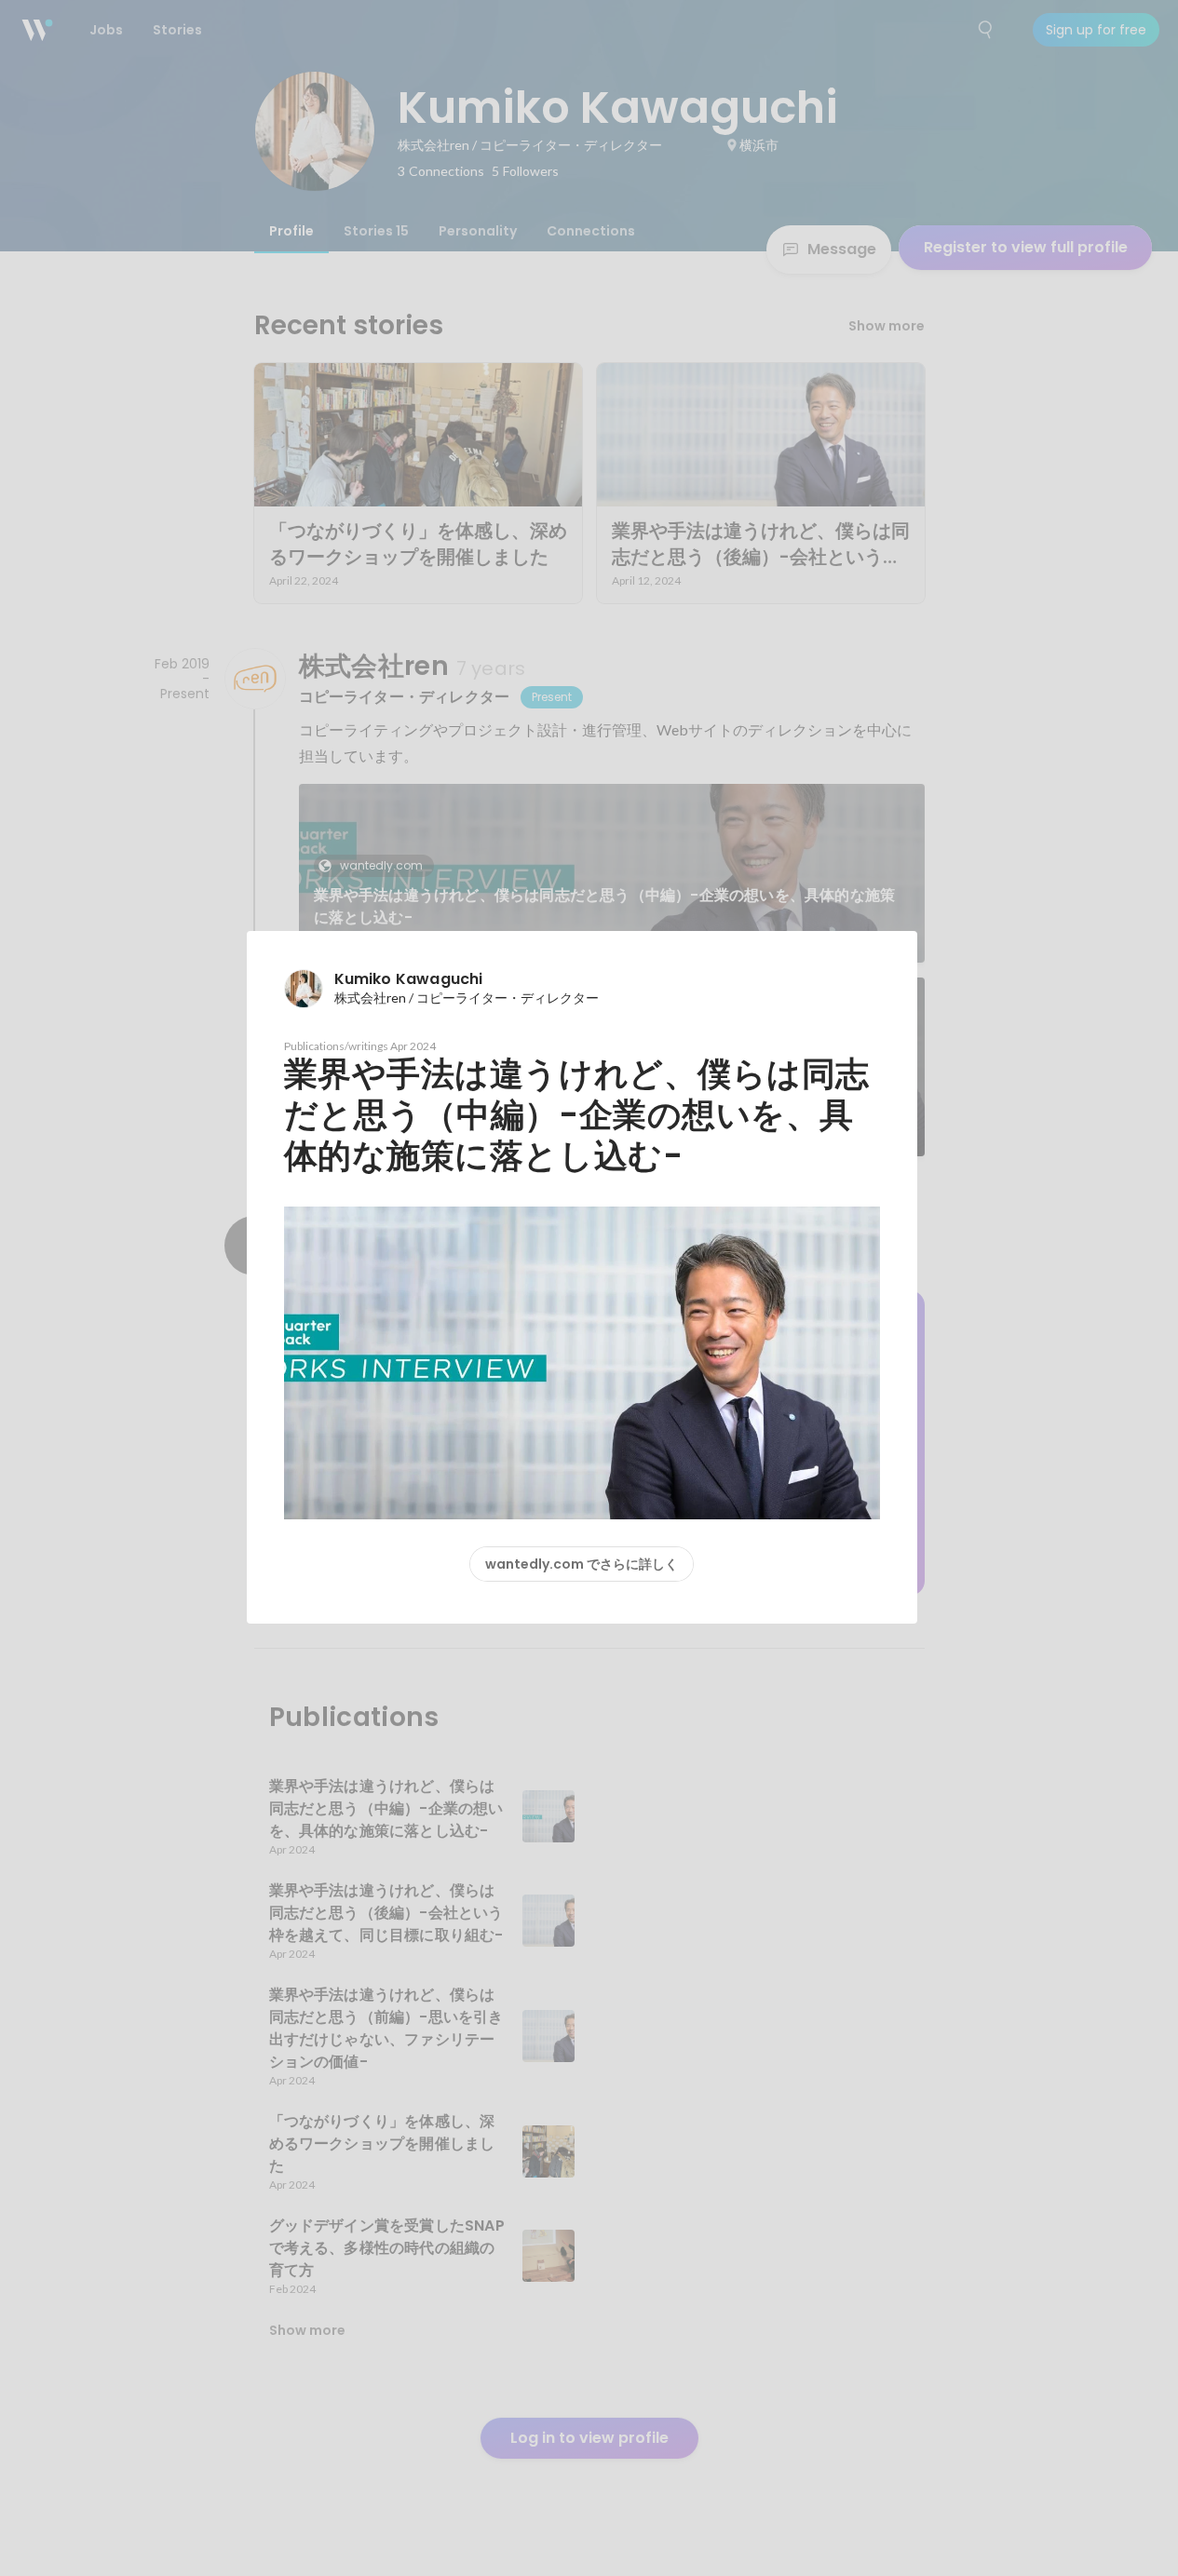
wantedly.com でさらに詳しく (582, 1564)
